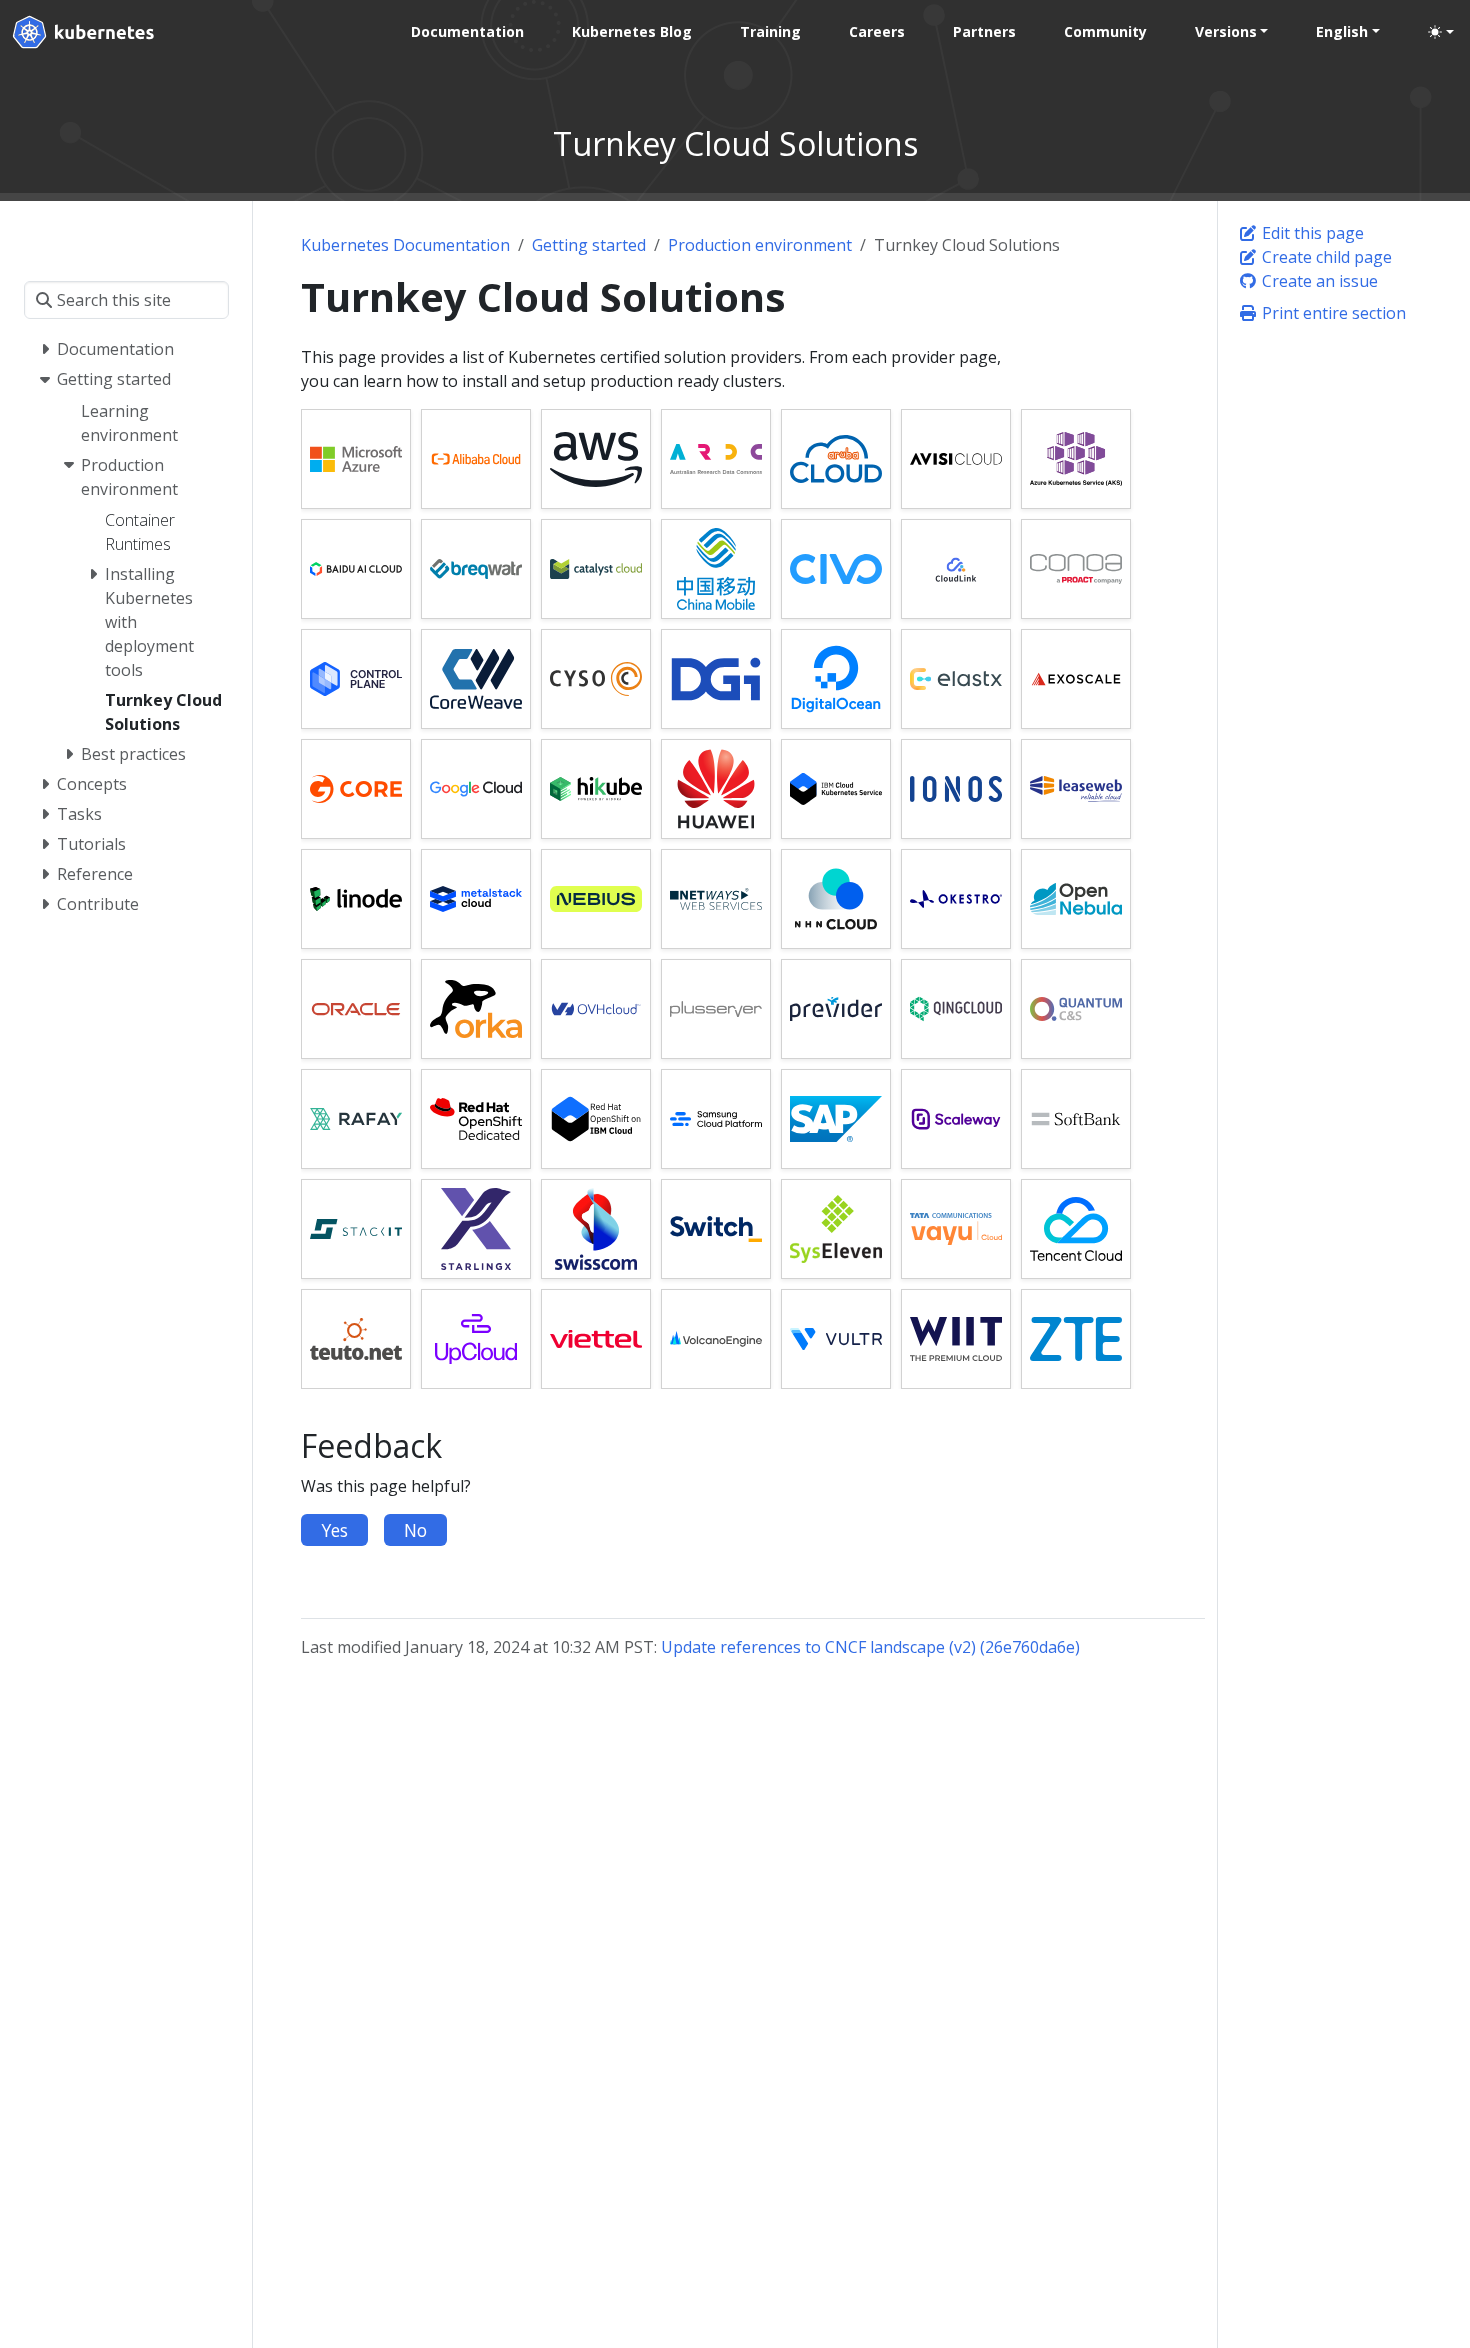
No (415, 1530)
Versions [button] (1226, 31)
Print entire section (1332, 313)
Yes (334, 1530)
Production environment (760, 245)
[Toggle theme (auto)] (1441, 32)
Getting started (589, 245)
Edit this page (1311, 233)
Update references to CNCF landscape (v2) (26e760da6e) (870, 1647)
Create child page (1325, 257)
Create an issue (1318, 281)
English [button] (1342, 31)
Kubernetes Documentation (405, 245)
